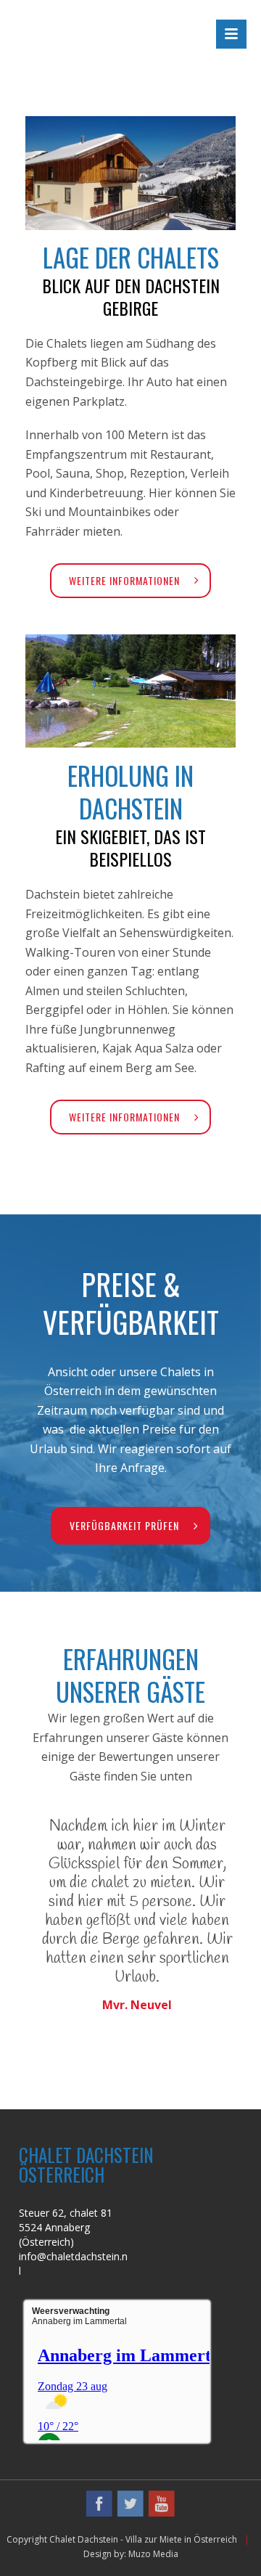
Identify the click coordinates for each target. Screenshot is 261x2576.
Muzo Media (153, 2554)
